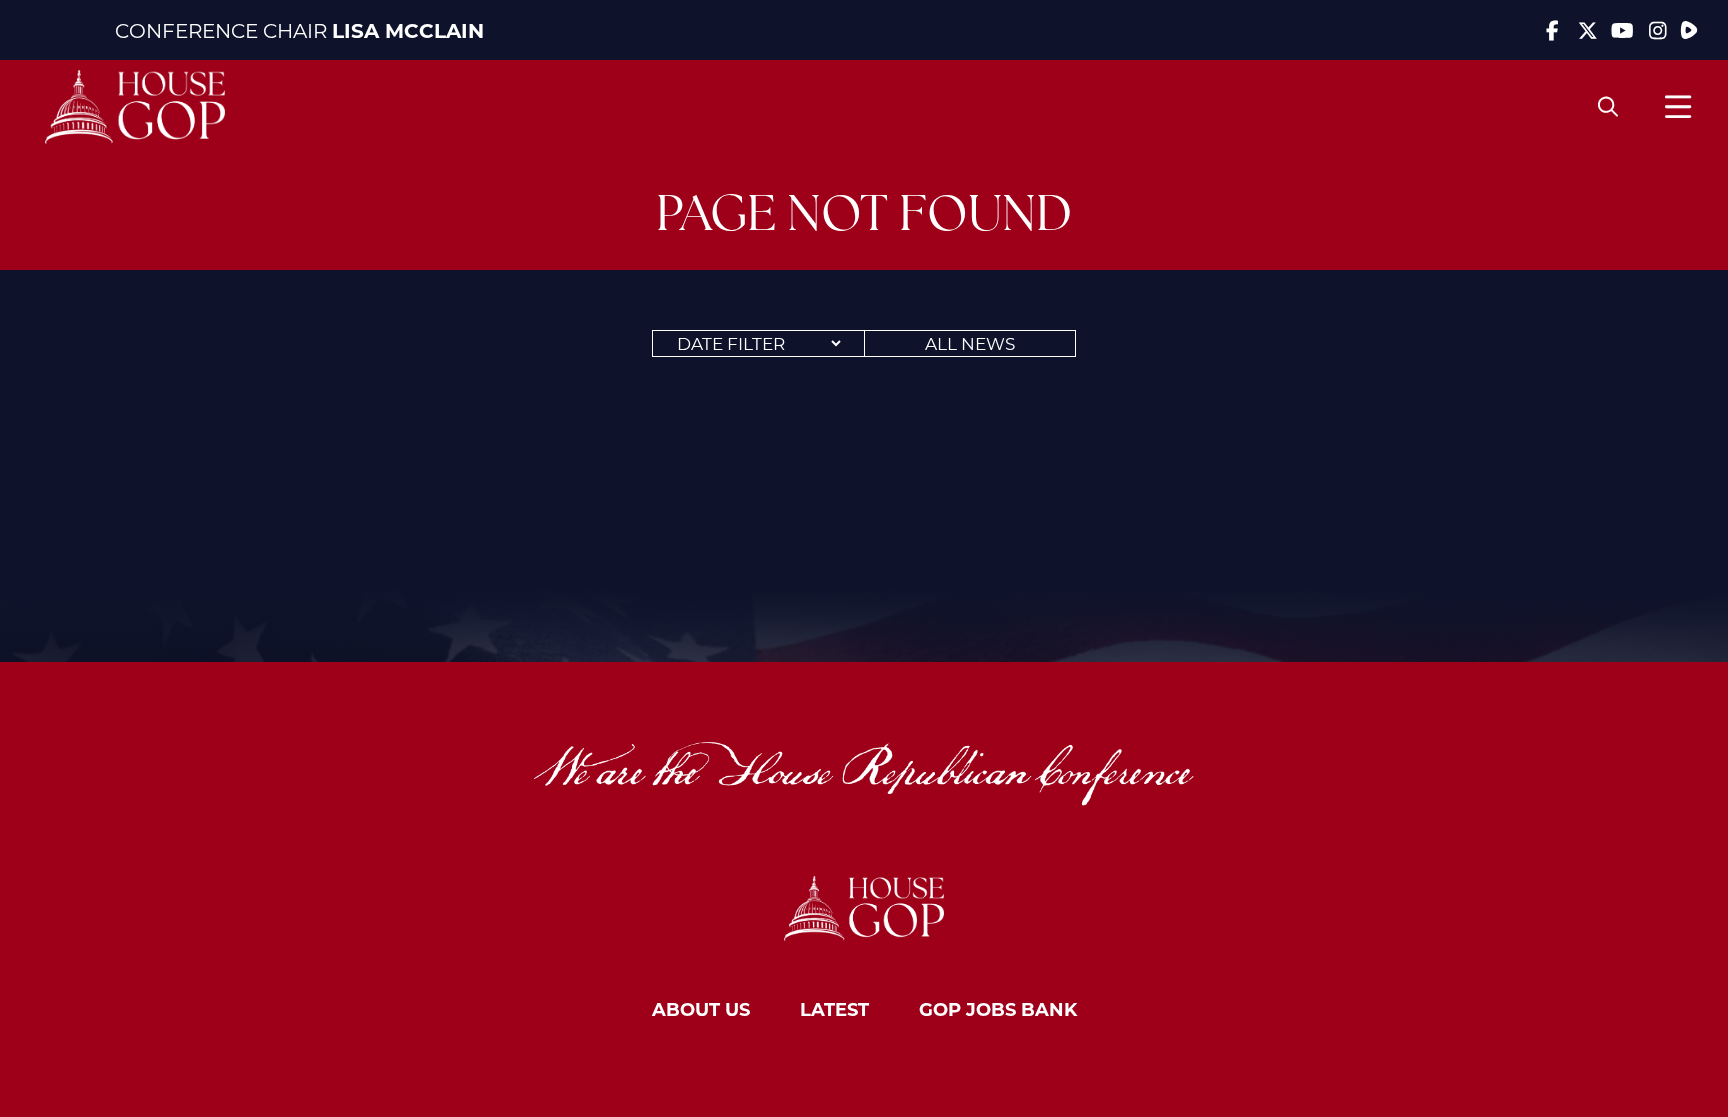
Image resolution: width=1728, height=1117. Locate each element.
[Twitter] (1587, 30)
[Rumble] (1689, 30)
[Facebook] (1552, 30)
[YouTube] (1622, 30)
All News (970, 343)
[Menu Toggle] (1678, 106)
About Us (701, 1009)
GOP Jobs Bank (998, 1009)
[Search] (1608, 107)
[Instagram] (1657, 30)
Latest (834, 1009)
